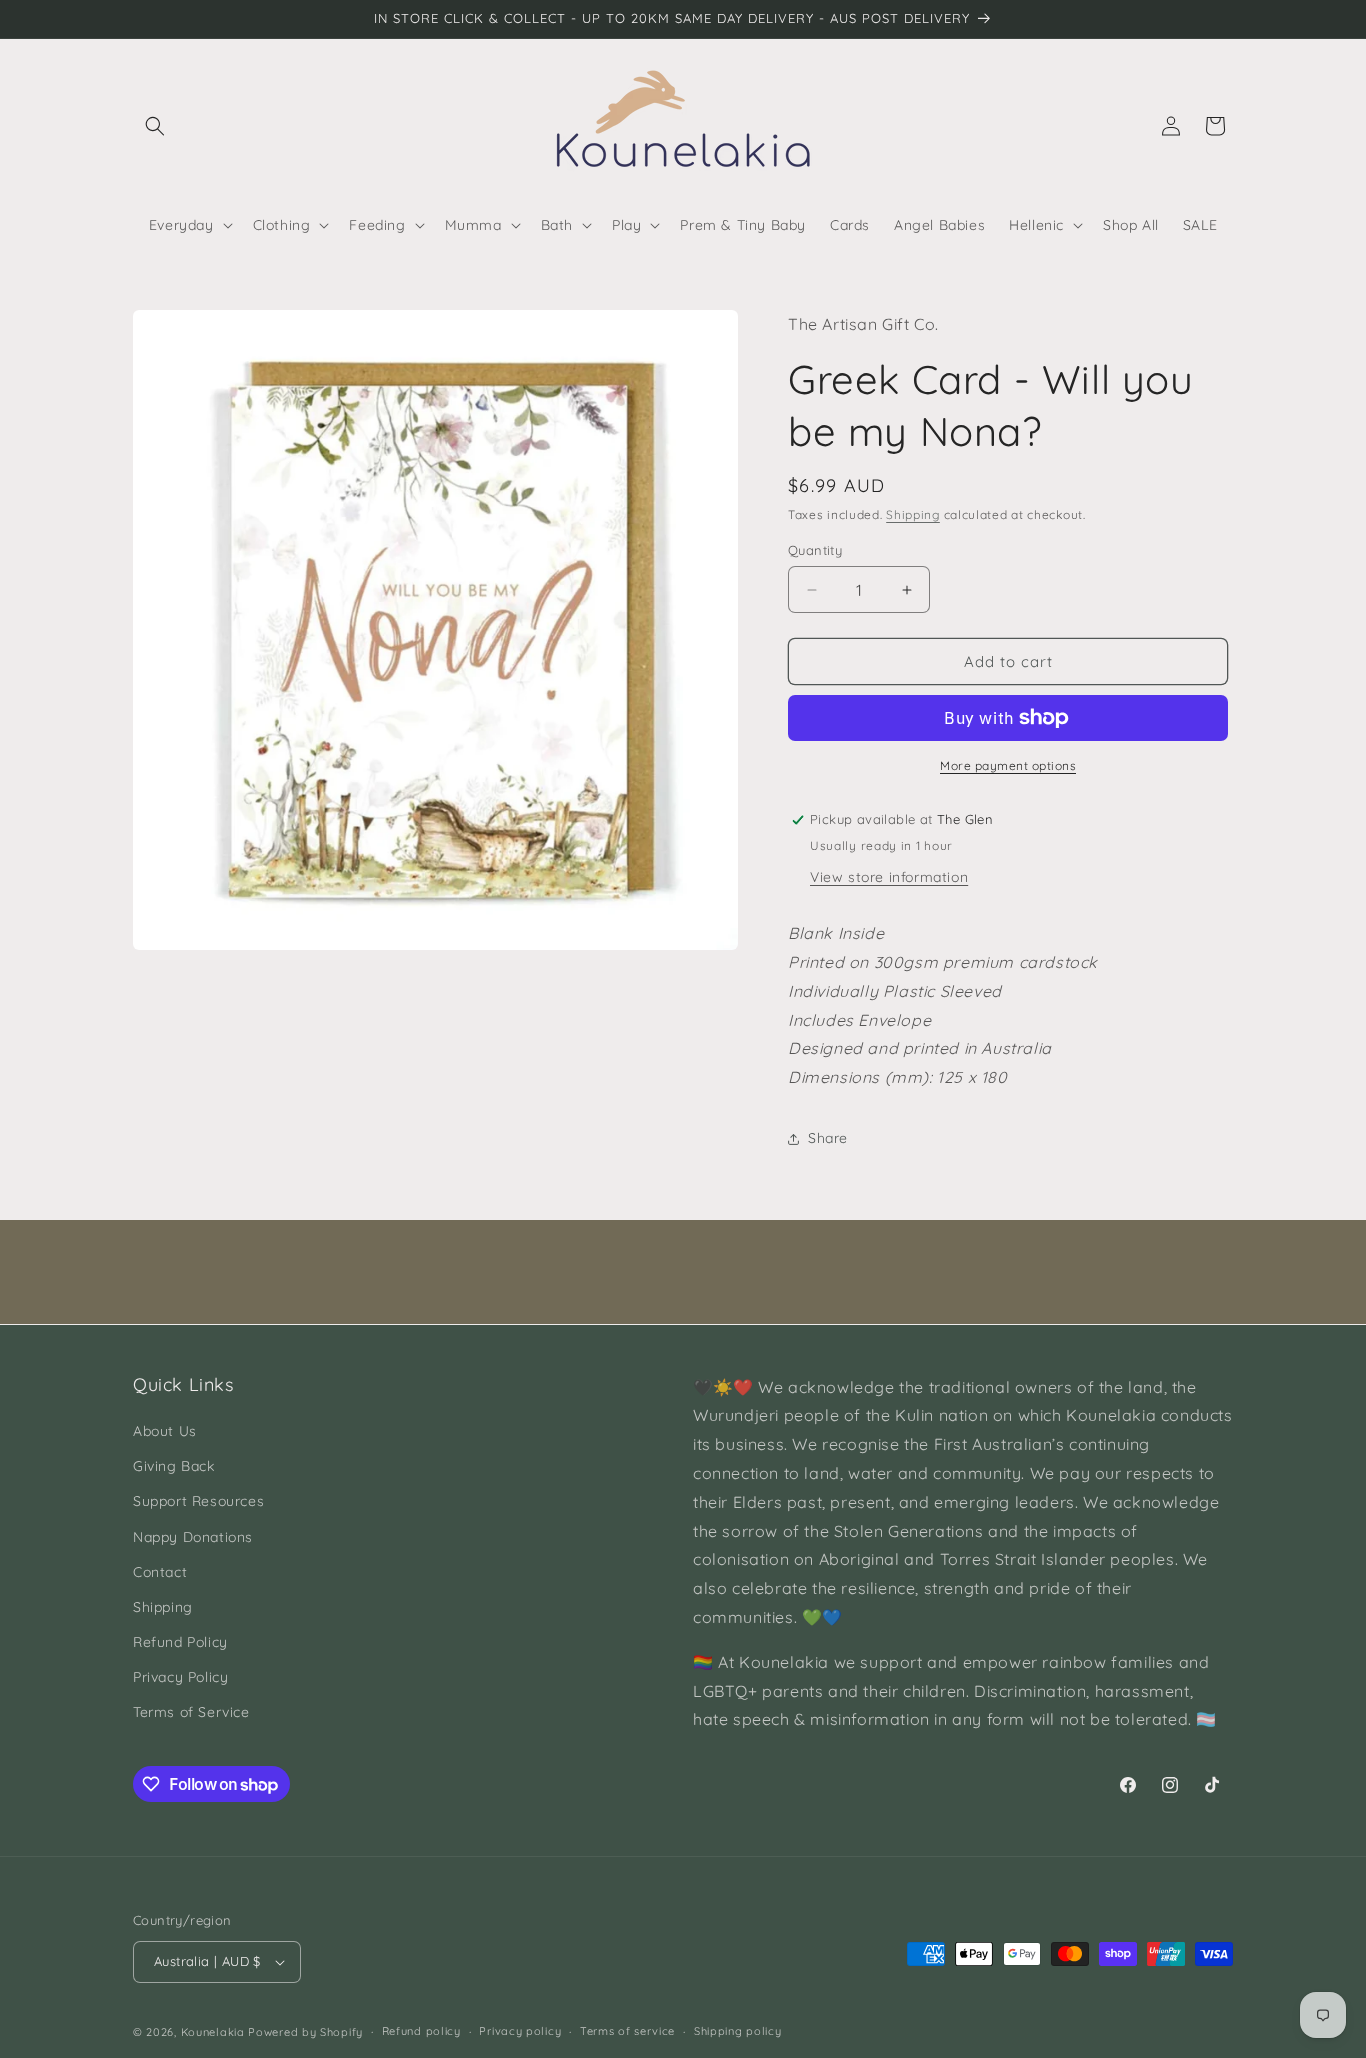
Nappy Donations (193, 1537)
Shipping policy (738, 2031)
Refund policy (421, 2031)
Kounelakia (213, 2032)
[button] (155, 126)
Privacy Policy (180, 1677)
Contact (160, 1572)
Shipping (913, 514)
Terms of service (627, 2031)
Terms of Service (191, 1712)
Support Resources (198, 1501)
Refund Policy (180, 1642)
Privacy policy (520, 2031)
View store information (889, 877)
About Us (165, 1431)
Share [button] (828, 1138)
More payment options (1008, 765)
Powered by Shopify (305, 2032)
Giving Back (174, 1466)
